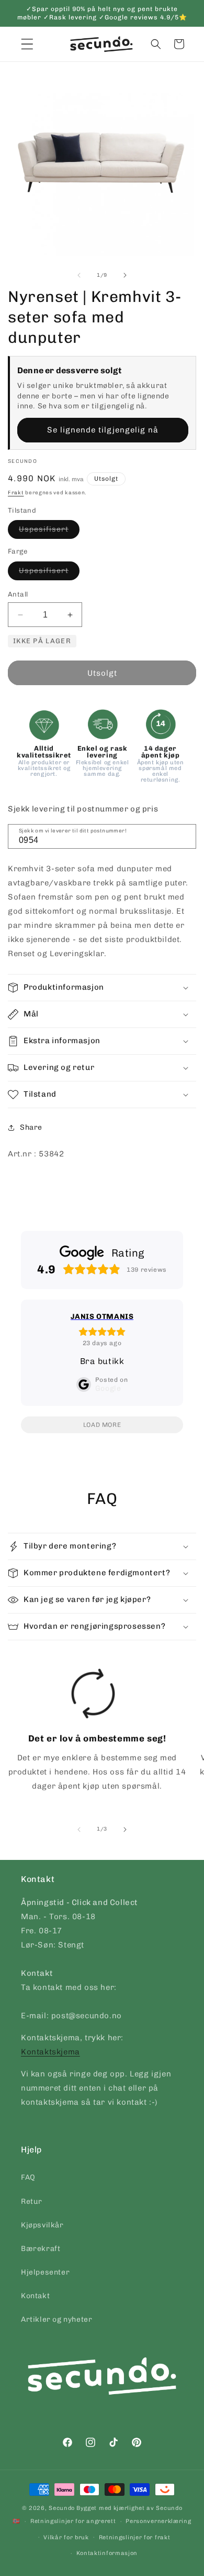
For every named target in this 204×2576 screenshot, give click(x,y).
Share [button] (31, 1127)
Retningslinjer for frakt (135, 2537)
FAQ (28, 2177)
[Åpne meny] (27, 44)
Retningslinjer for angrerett (73, 2521)
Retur (32, 2201)
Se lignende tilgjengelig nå (103, 430)
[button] (156, 44)
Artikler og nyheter (56, 2319)
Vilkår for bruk (66, 2537)
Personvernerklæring (158, 2521)
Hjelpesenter (45, 2272)
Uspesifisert (49, 532)
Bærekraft (41, 2249)
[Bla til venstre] (79, 275)
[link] (93, 1734)
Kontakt (35, 2296)
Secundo (62, 2508)
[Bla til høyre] (125, 275)
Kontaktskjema (50, 2052)
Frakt (16, 493)
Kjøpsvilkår (42, 2225)
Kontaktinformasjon (107, 2553)
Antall (18, 594)
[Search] (185, 836)
